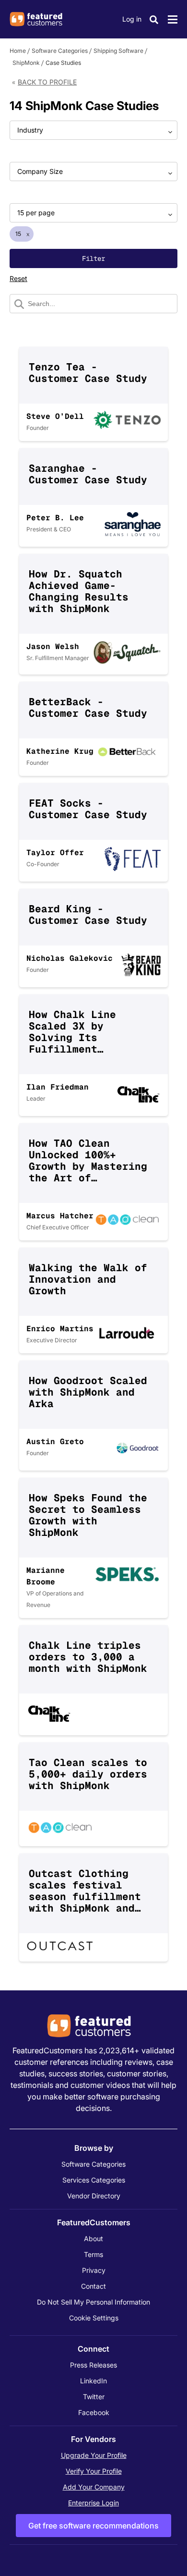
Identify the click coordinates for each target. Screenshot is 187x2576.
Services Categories (94, 2180)
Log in (132, 19)
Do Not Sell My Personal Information (93, 2302)
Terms (93, 2254)
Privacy (94, 2270)
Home (18, 51)
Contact (93, 2286)
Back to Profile (47, 82)
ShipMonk (26, 63)
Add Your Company (94, 2487)
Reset (18, 278)
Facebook (94, 2412)
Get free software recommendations (93, 2526)
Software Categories (60, 51)
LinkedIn (93, 2381)
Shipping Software (118, 51)
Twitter (94, 2397)
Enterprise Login (93, 2503)
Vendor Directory (94, 2196)
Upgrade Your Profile (94, 2455)
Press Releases (93, 2365)
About (93, 2239)
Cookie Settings (94, 2318)
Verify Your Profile (94, 2471)
